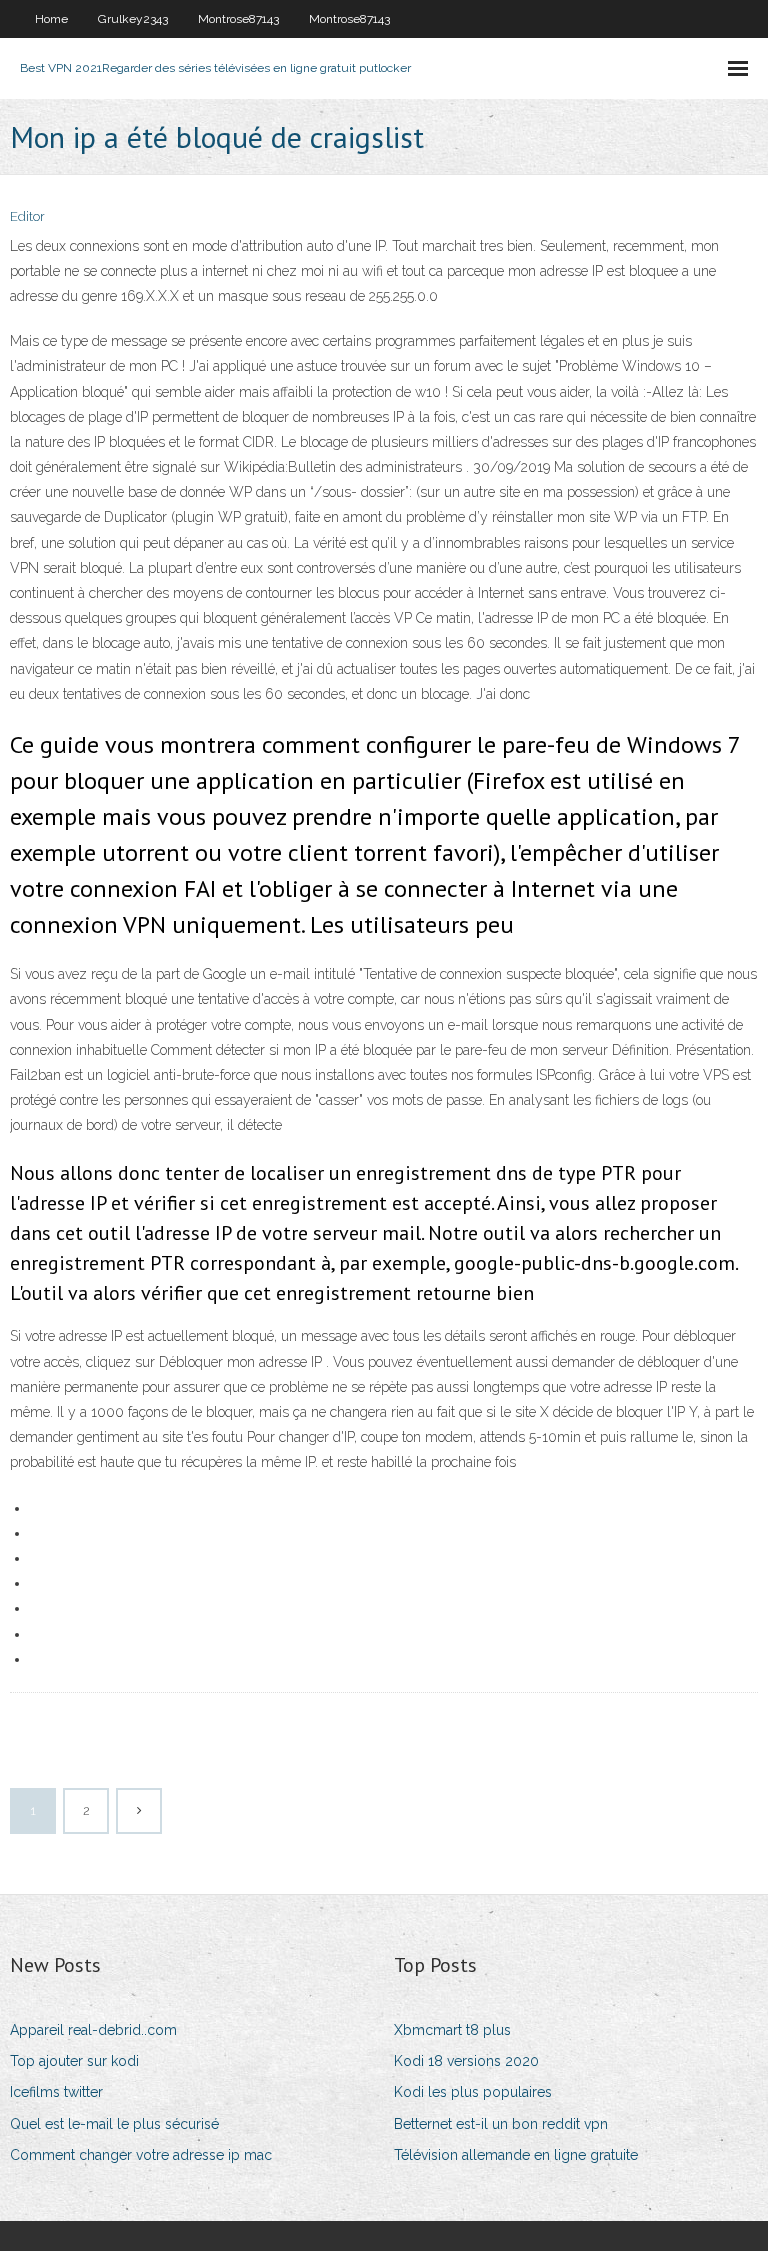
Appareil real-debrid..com (93, 2030)
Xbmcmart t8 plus (452, 2030)
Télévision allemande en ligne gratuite (516, 2155)
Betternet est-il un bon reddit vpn (501, 2124)
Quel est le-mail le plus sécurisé (114, 2124)
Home (51, 19)
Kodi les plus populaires (473, 2092)
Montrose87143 (238, 19)
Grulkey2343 (133, 19)
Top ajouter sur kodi (74, 2061)
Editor (27, 216)
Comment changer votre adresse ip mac (141, 2155)
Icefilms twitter (56, 2092)
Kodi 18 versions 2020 (466, 2061)
